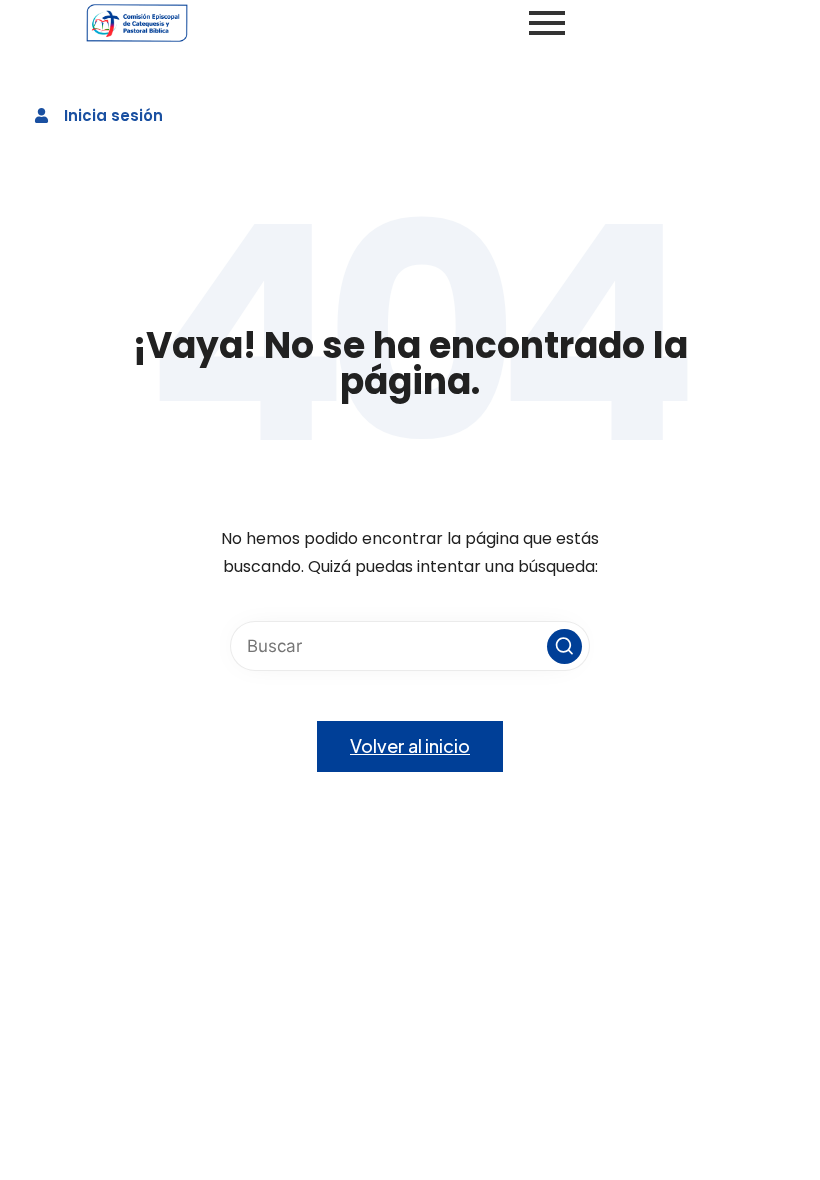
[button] (564, 646)
